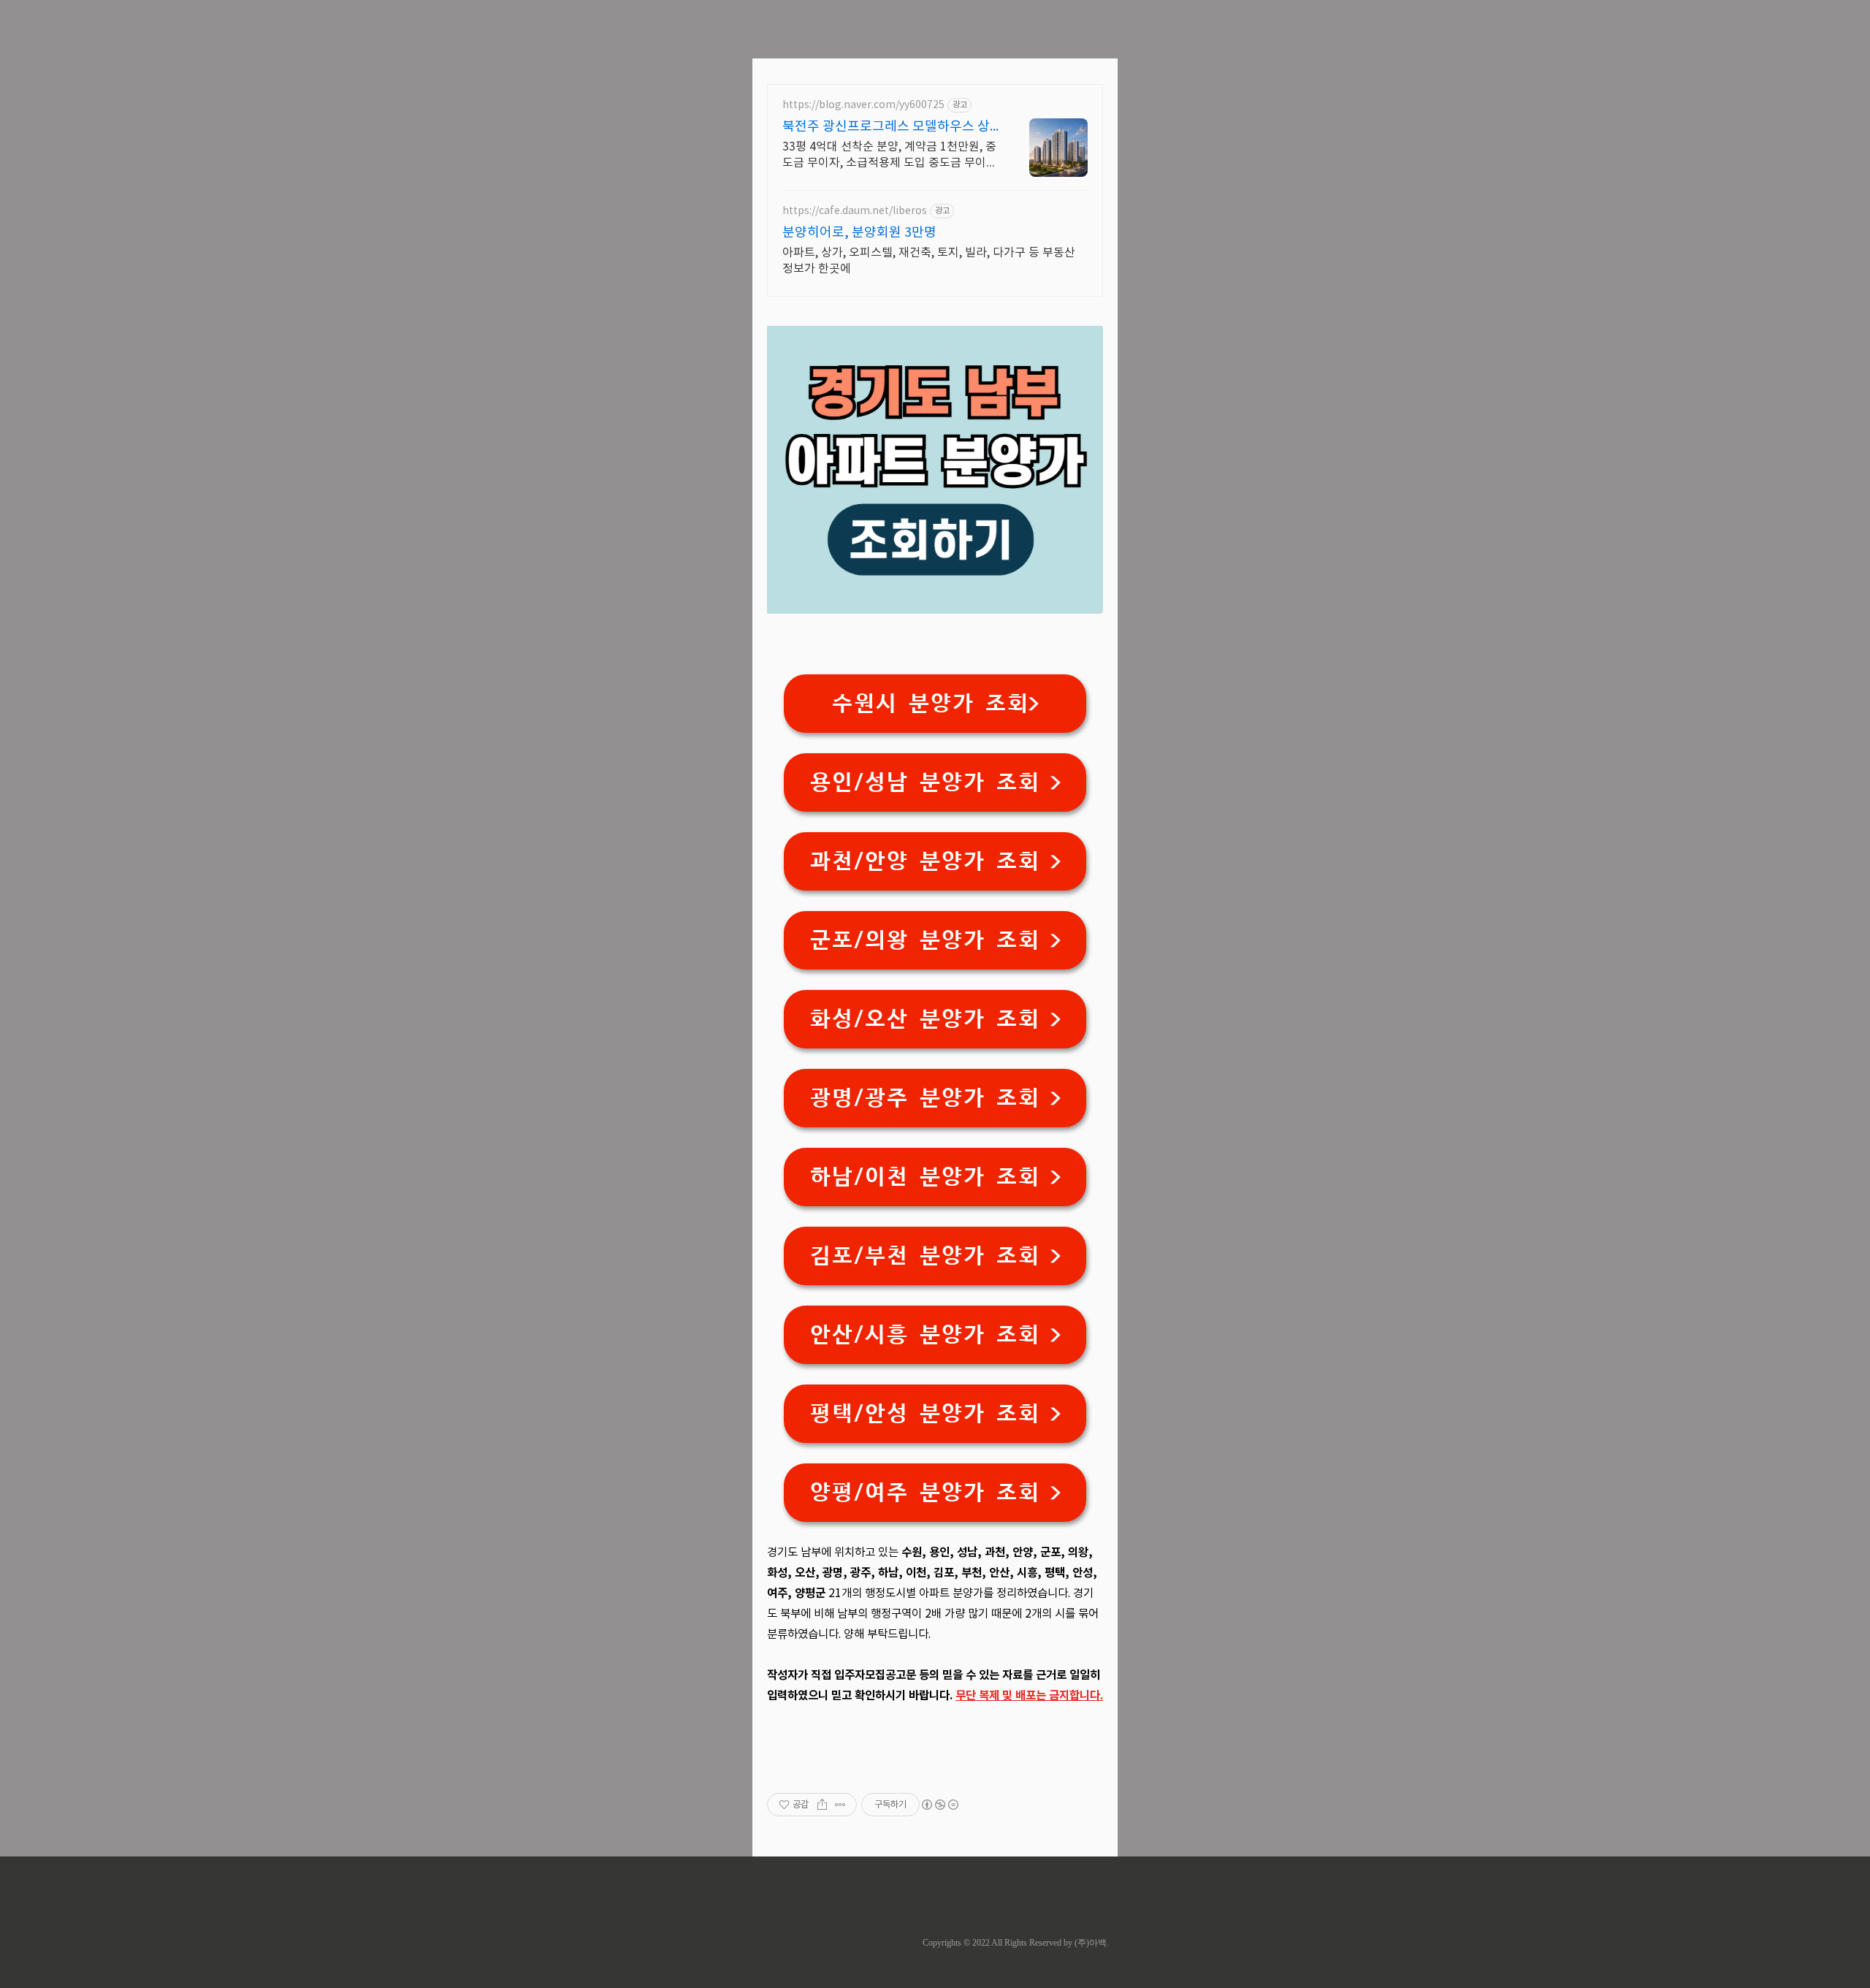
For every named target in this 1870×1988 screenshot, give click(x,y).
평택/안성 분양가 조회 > (935, 1413)
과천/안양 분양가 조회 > (935, 861)
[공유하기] (822, 1805)
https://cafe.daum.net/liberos (855, 211)
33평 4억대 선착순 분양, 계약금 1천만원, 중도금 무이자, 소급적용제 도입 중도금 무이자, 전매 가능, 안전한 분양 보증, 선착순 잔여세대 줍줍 (891, 156)
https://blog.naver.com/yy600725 (863, 105)
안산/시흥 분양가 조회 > (935, 1334)
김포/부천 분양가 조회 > (935, 1256)
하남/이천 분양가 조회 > (935, 1177)
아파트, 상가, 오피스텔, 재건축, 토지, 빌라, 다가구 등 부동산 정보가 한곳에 (929, 261)
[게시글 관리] (840, 1805)
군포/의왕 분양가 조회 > (935, 940)
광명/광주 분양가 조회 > (935, 1098)
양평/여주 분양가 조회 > (935, 1492)
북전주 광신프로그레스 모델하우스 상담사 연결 (886, 127)
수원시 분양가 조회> (935, 703)
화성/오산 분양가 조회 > (935, 1019)
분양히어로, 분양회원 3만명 (859, 233)
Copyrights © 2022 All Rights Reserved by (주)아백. (1016, 1943)
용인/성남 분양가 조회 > (935, 782)
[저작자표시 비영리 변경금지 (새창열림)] (939, 1805)
